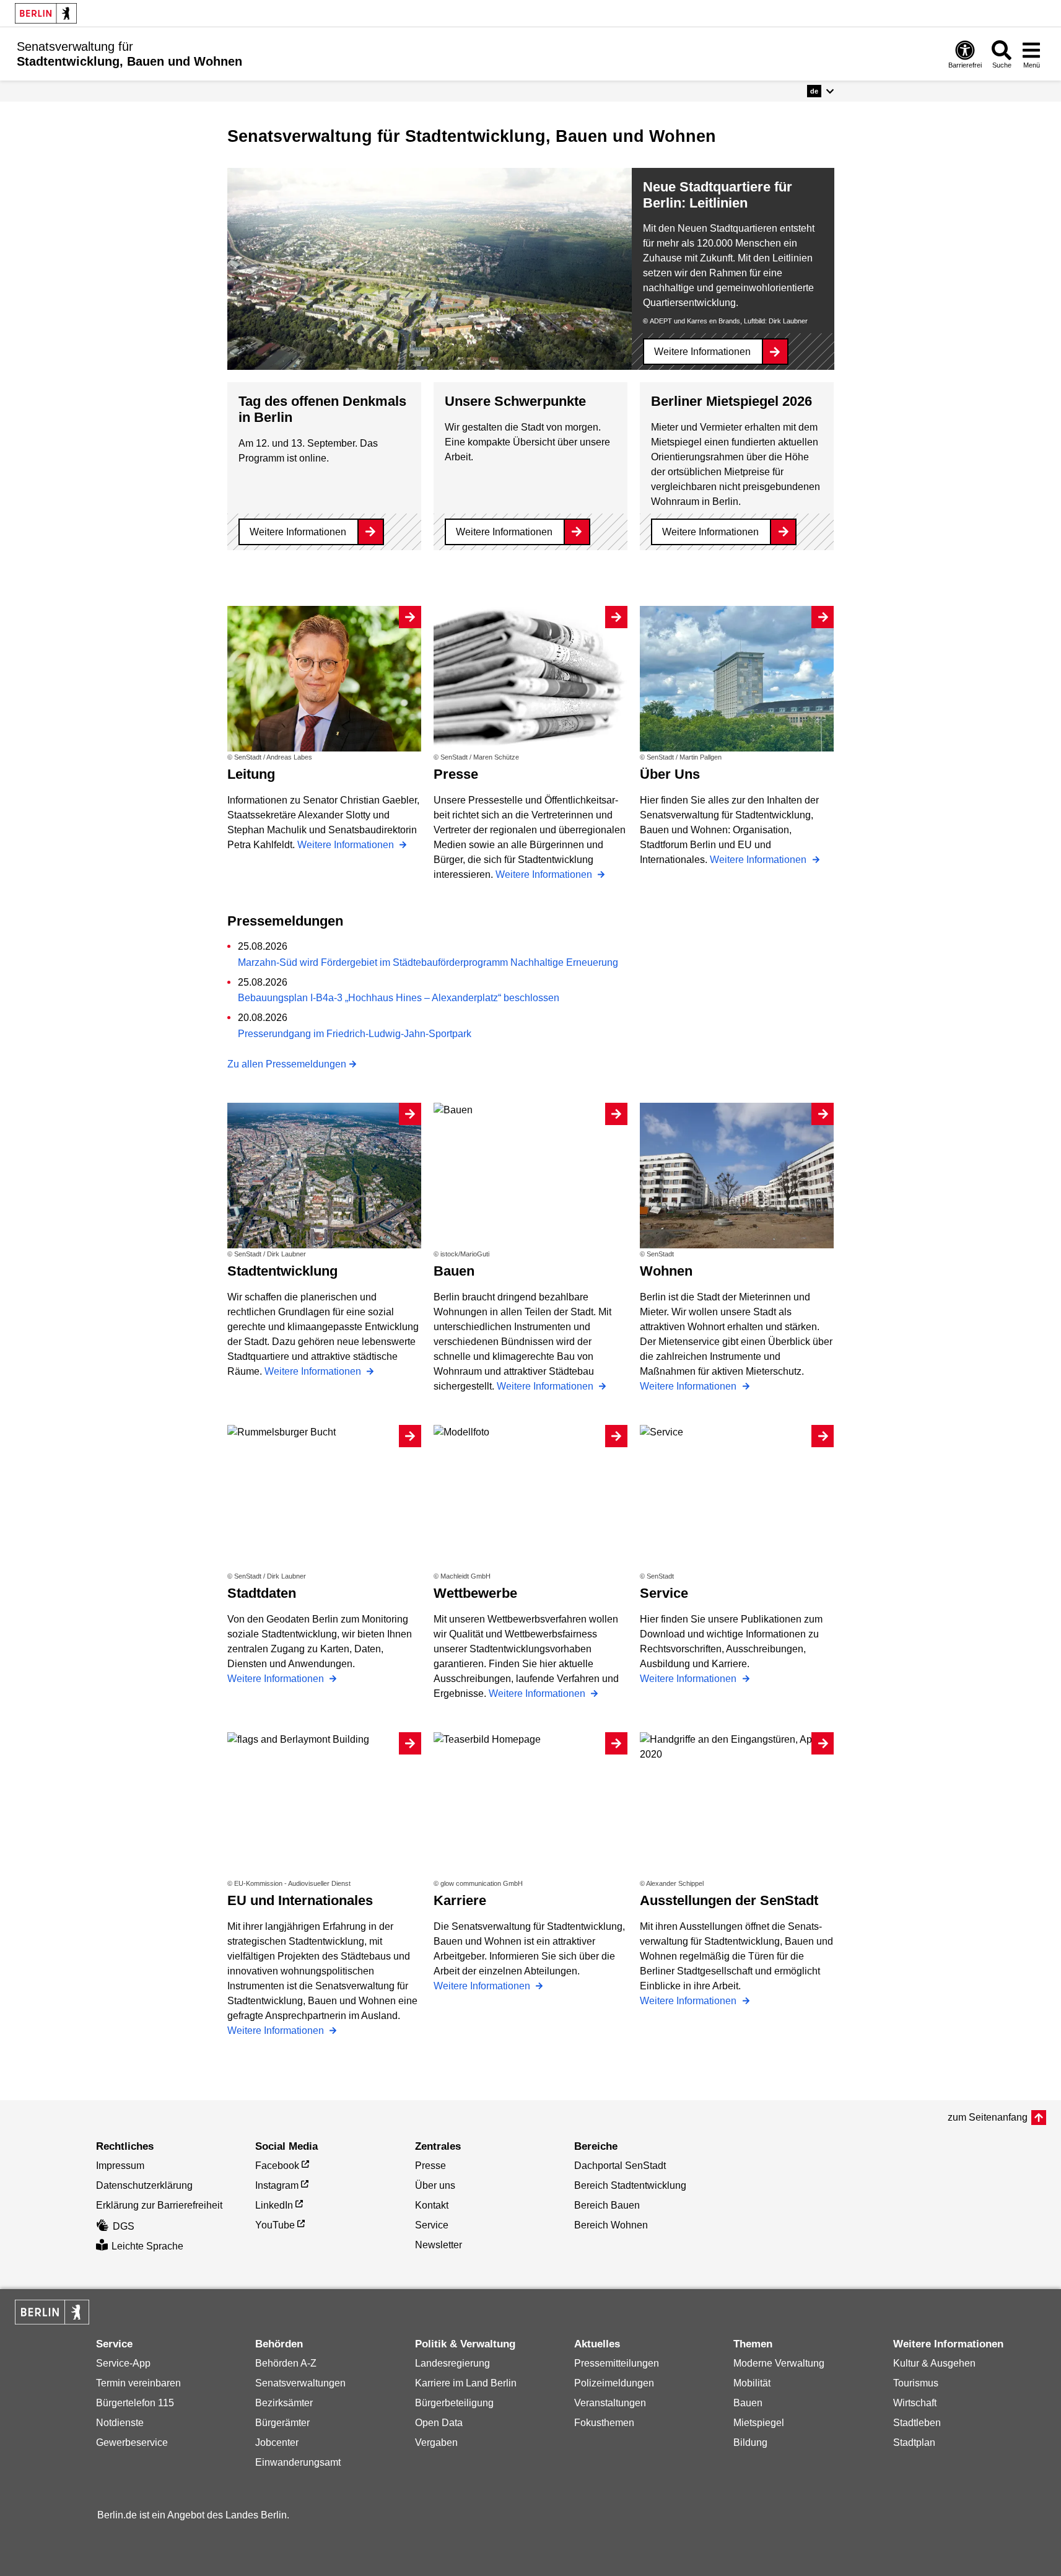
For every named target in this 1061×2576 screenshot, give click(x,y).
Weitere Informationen (702, 352)
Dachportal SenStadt (620, 2166)
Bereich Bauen (607, 2205)
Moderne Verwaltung (779, 2363)
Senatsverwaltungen (300, 2383)
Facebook (277, 2166)
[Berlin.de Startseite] (46, 13)
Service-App (123, 2363)
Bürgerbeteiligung (454, 2403)
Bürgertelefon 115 (135, 2403)
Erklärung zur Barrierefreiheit (159, 2205)
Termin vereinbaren (138, 2383)
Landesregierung (452, 2363)
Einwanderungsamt (298, 2462)
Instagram (277, 2185)
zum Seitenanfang (988, 2117)
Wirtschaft (915, 2403)
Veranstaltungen (610, 2403)
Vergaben (436, 2442)
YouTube (275, 2225)
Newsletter (439, 2245)
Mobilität (752, 2383)
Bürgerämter (282, 2423)
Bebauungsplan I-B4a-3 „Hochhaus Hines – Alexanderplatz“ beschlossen (399, 998)
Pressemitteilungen (617, 2363)
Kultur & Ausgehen (934, 2363)
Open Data (439, 2423)
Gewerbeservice (132, 2442)
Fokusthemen (604, 2423)
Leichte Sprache (147, 2246)
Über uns (435, 2185)
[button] (820, 91)
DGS (124, 2226)
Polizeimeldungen (614, 2383)
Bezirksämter (284, 2403)
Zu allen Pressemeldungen (287, 1064)
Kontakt (432, 2205)
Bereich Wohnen (611, 2225)
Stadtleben (917, 2423)
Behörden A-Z (286, 2363)
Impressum (120, 2166)
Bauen (748, 2403)
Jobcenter (277, 2442)
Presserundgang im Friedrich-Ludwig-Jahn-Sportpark (355, 1034)
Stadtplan (914, 2442)
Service (432, 2225)
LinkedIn (274, 2205)
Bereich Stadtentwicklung (630, 2185)
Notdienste (120, 2423)
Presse (430, 2166)
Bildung (750, 2442)
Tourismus (916, 2383)
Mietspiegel (759, 2423)
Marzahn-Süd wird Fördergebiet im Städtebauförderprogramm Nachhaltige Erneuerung (428, 962)
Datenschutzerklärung (144, 2185)
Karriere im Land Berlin (466, 2383)
